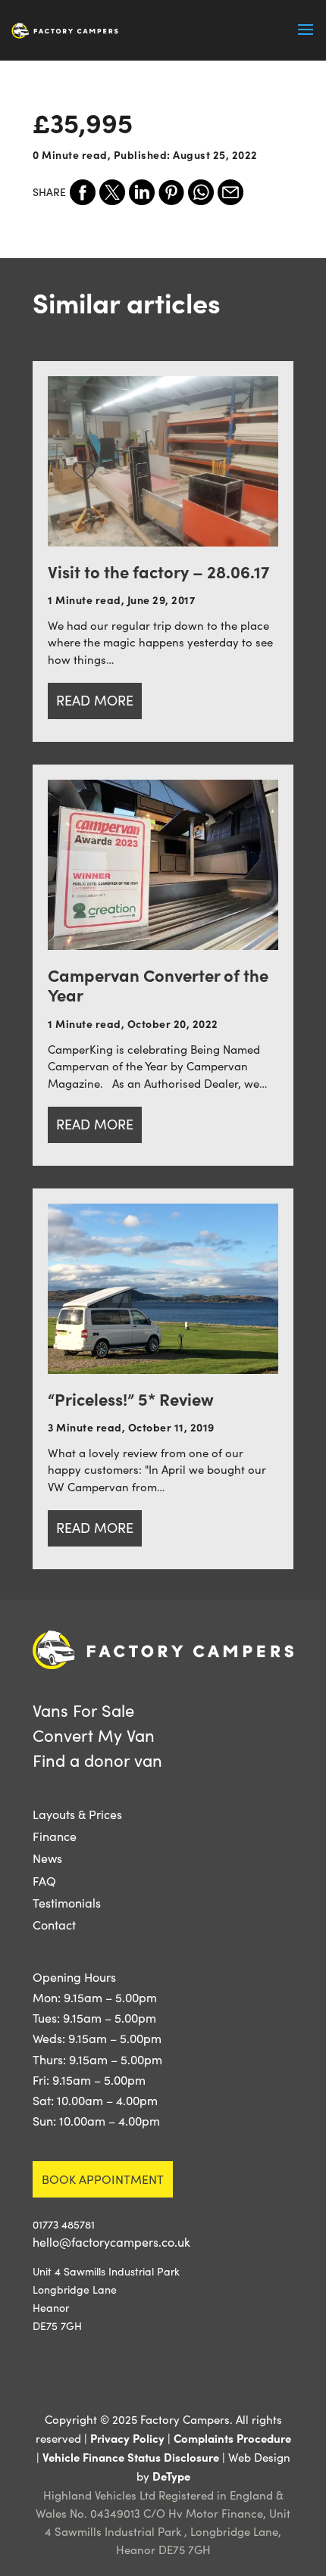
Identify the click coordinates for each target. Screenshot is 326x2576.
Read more (95, 700)
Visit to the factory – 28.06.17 (158, 571)
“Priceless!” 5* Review (131, 1399)
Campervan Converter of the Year (158, 984)
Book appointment (103, 2179)
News (47, 1858)
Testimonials (67, 1903)
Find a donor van (97, 1760)
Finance (55, 1836)
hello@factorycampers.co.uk (111, 2242)
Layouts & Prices (77, 1814)
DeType (171, 2476)
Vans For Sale (83, 1710)
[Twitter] (112, 192)
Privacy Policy (127, 2438)
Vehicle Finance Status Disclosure (131, 2457)
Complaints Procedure (232, 2438)
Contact (54, 1925)
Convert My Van (94, 1735)
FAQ (44, 1881)
